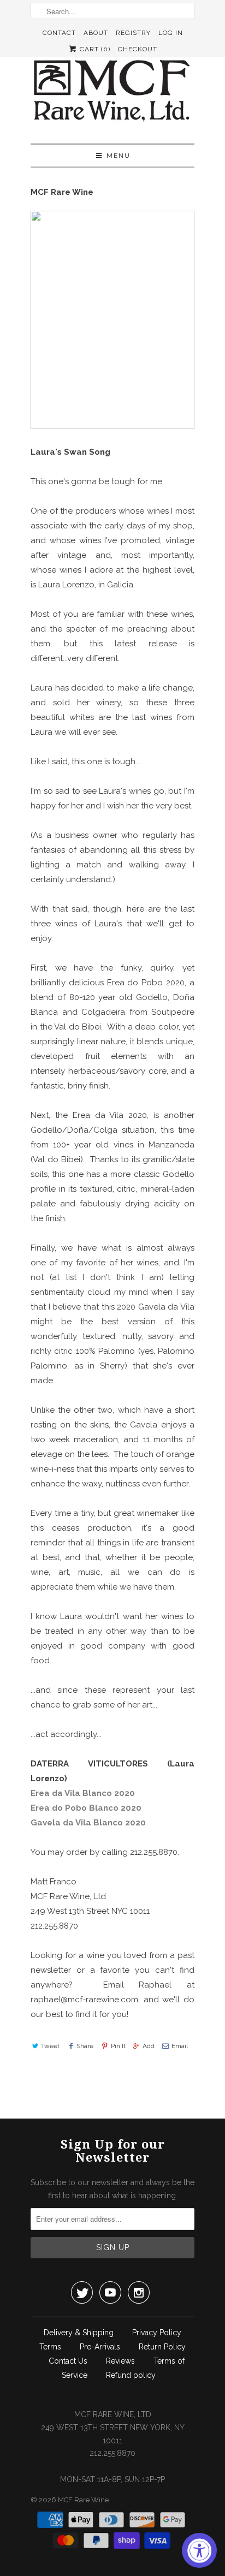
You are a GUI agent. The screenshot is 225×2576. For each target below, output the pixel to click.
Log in (171, 33)
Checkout (138, 49)
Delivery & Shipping (79, 2333)
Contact (59, 33)
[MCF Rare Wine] (112, 92)
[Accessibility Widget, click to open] (199, 2550)
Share (85, 2046)
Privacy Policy (157, 2333)
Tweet (50, 2046)
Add (149, 2046)
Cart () (94, 49)
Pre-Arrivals (100, 2347)
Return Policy (162, 2347)
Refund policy (131, 2375)
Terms (50, 2347)
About (96, 33)
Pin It (118, 2046)
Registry (133, 33)
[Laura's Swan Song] (112, 426)
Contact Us (68, 2361)
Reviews (120, 2361)
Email (180, 2046)
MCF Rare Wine (83, 2500)
